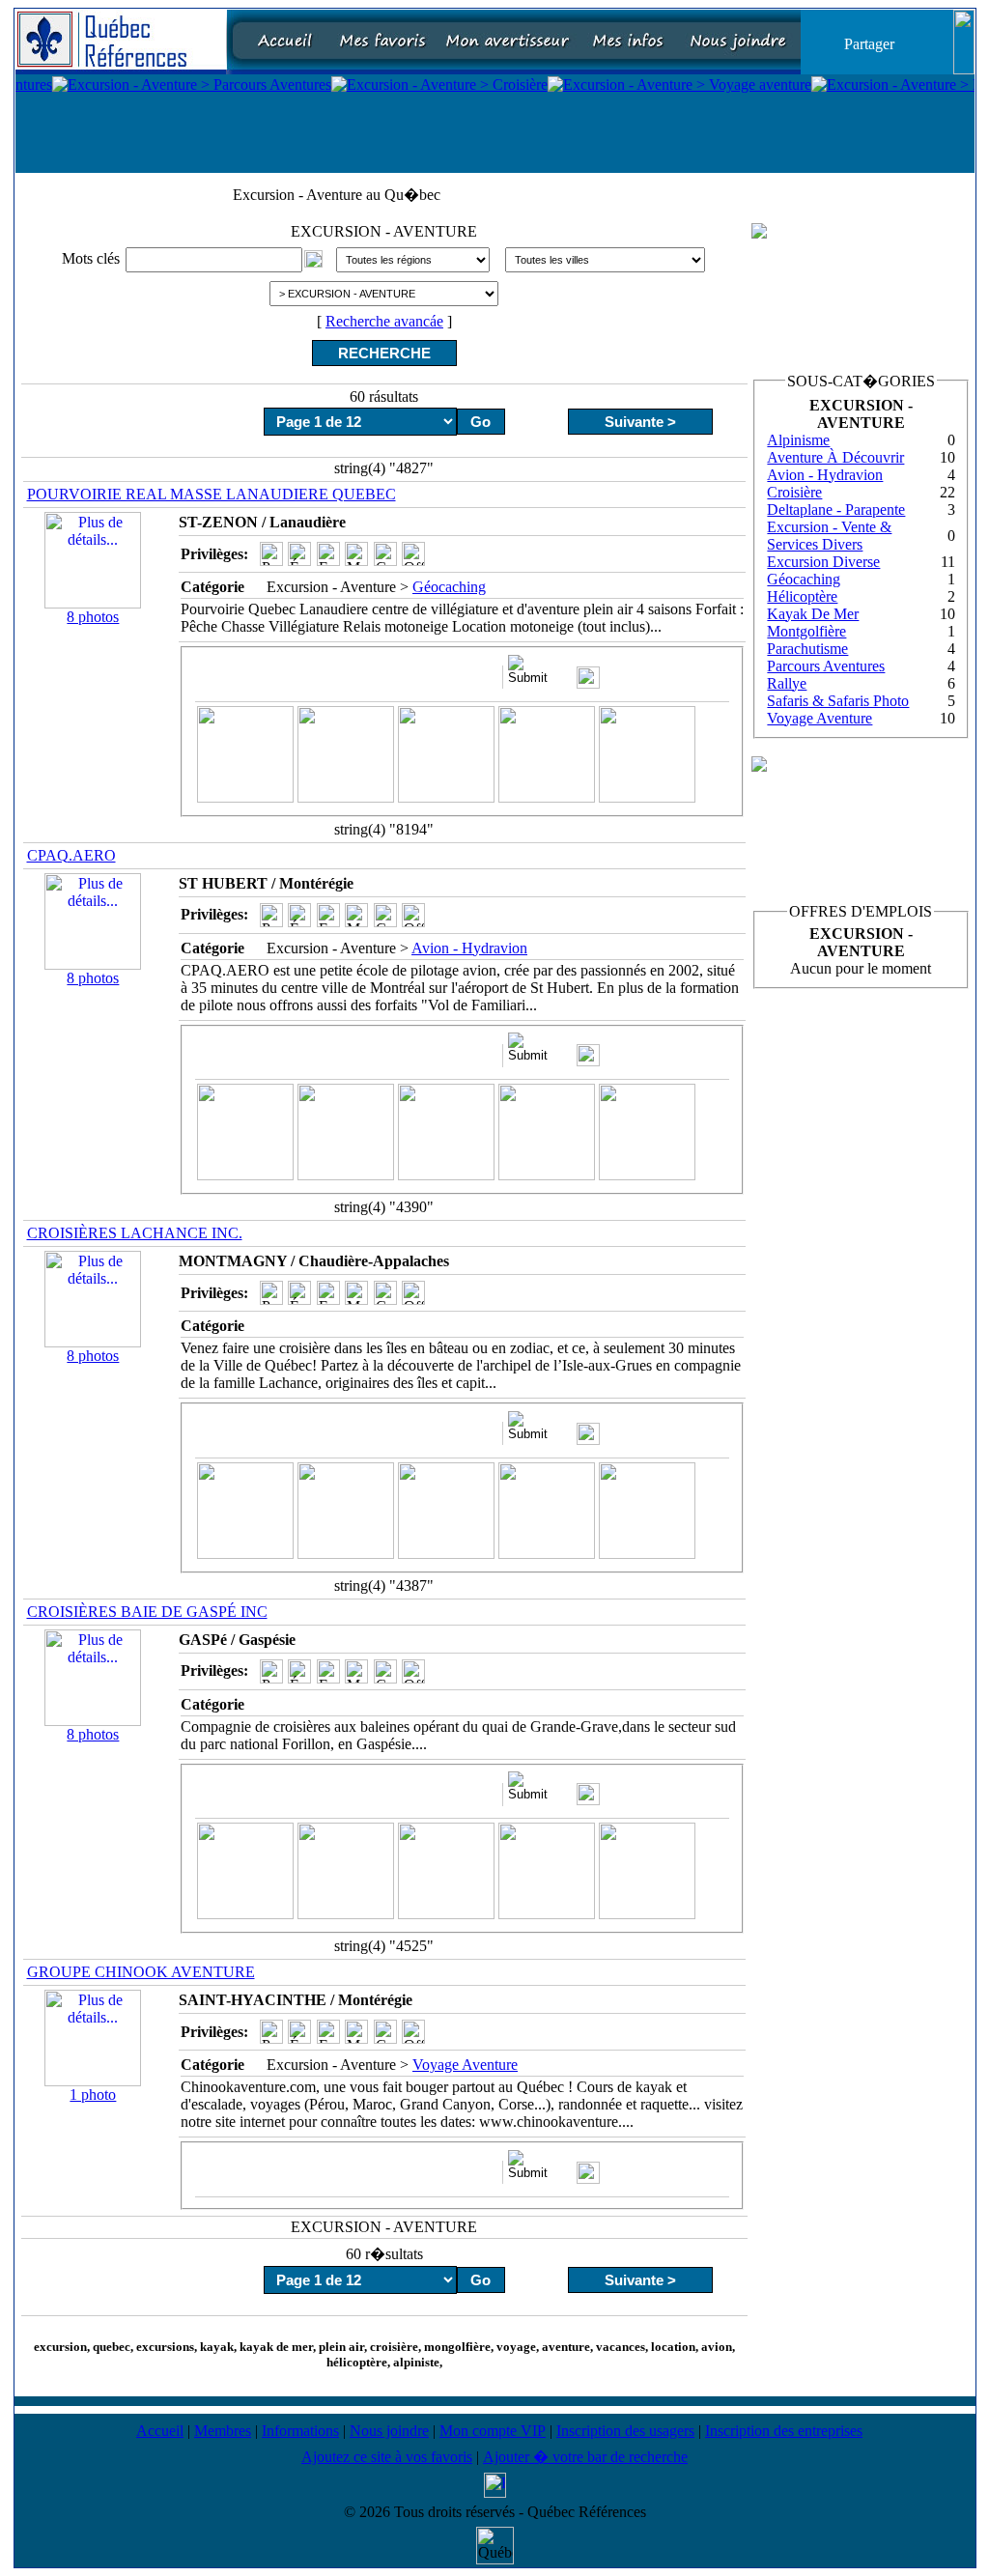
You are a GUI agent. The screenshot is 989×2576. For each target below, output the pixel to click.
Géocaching (449, 587)
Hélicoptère (802, 596)
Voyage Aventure (465, 2065)
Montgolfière (806, 631)
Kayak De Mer (813, 614)
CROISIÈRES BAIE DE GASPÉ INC (147, 1612)
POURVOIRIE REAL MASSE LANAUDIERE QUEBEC (212, 494)
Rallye (787, 683)
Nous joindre (389, 2431)
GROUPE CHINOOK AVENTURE (141, 1972)
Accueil (160, 2431)
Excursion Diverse (823, 562)
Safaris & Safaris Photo (838, 701)
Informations (300, 2431)
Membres (223, 2431)
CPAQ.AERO (71, 855)
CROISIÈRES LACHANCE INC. (135, 1233)
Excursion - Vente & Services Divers (829, 536)
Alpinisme (798, 440)
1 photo (93, 2095)
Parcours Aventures (826, 666)
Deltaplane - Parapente (836, 510)
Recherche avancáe (384, 321)
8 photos (93, 617)
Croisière (794, 492)
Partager (869, 43)
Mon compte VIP (493, 2431)
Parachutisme (807, 649)
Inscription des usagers (625, 2431)
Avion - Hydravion (469, 948)
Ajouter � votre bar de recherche (585, 2457)
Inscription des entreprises (784, 2431)
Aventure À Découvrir (835, 457)
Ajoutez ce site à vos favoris (387, 2457)
